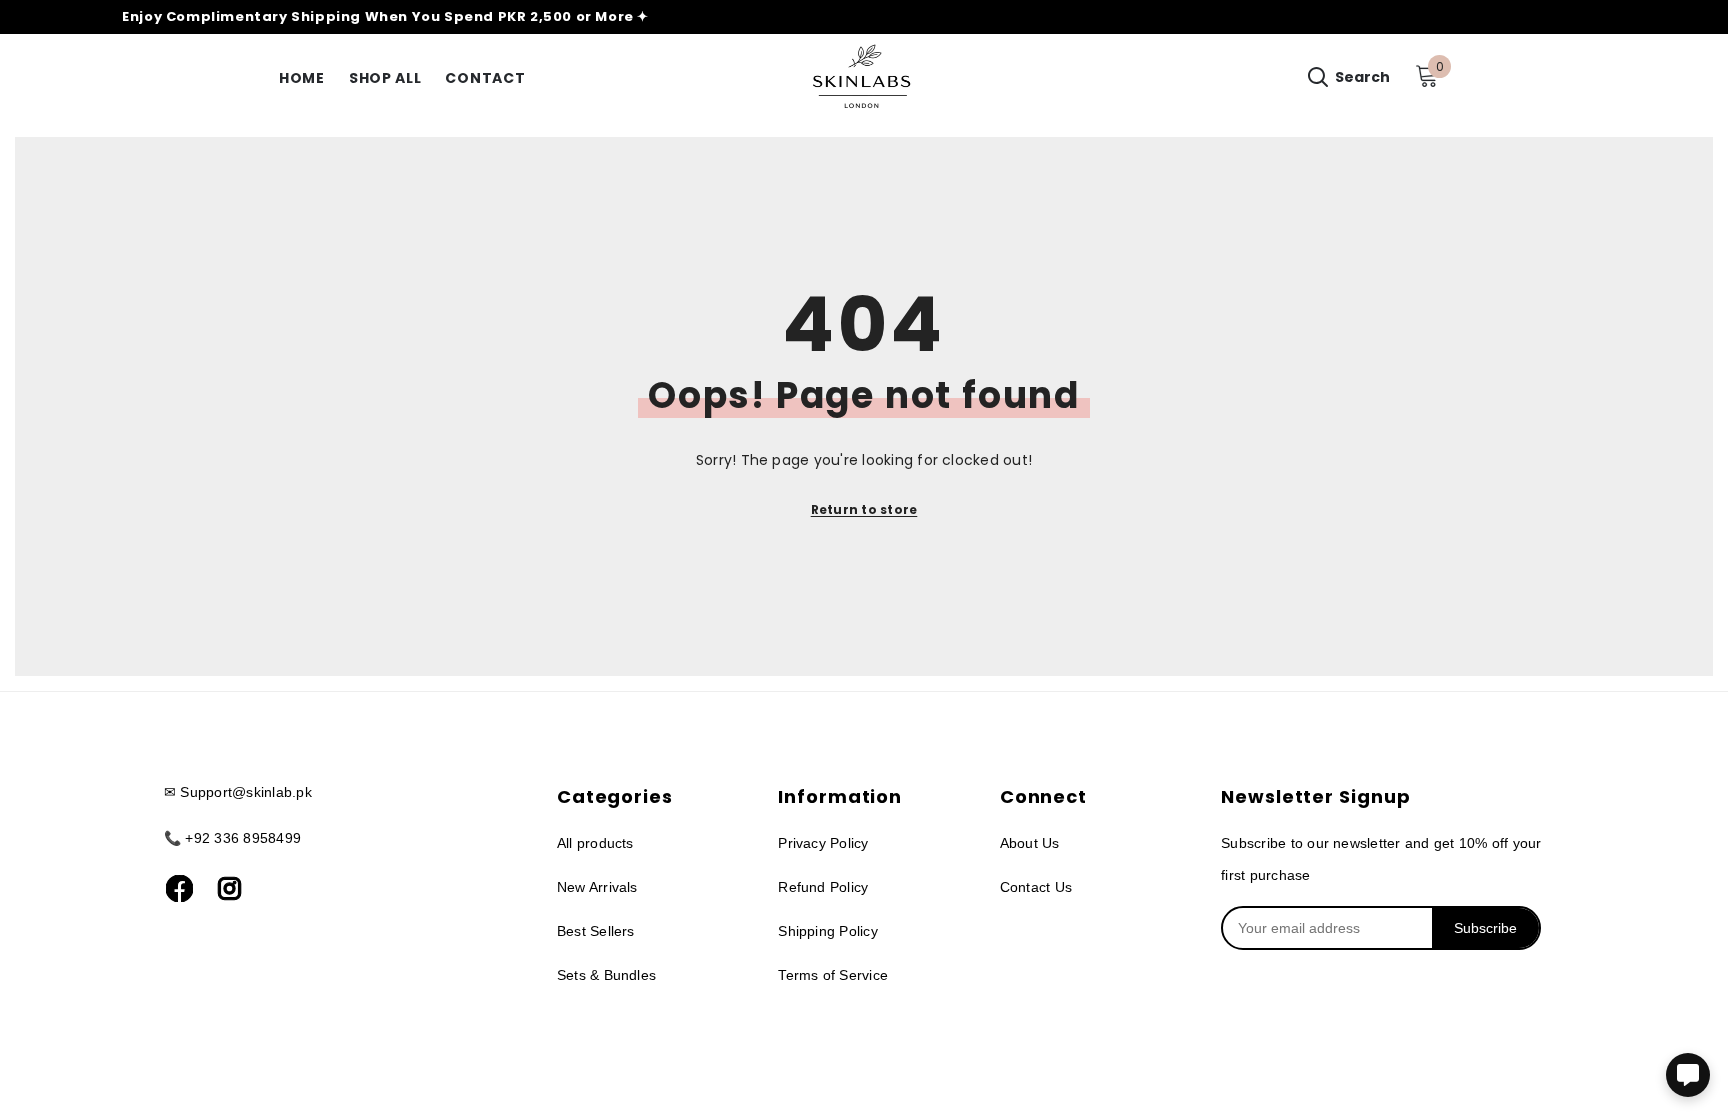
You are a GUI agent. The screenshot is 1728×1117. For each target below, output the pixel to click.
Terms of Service (833, 975)
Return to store (864, 509)
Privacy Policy (823, 843)
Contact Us (1036, 887)
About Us (1030, 843)
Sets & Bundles (606, 975)
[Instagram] (229, 889)
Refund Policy (823, 887)
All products (595, 843)
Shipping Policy (828, 931)
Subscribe (1485, 928)
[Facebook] (179, 889)
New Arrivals (597, 887)
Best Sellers (596, 931)
